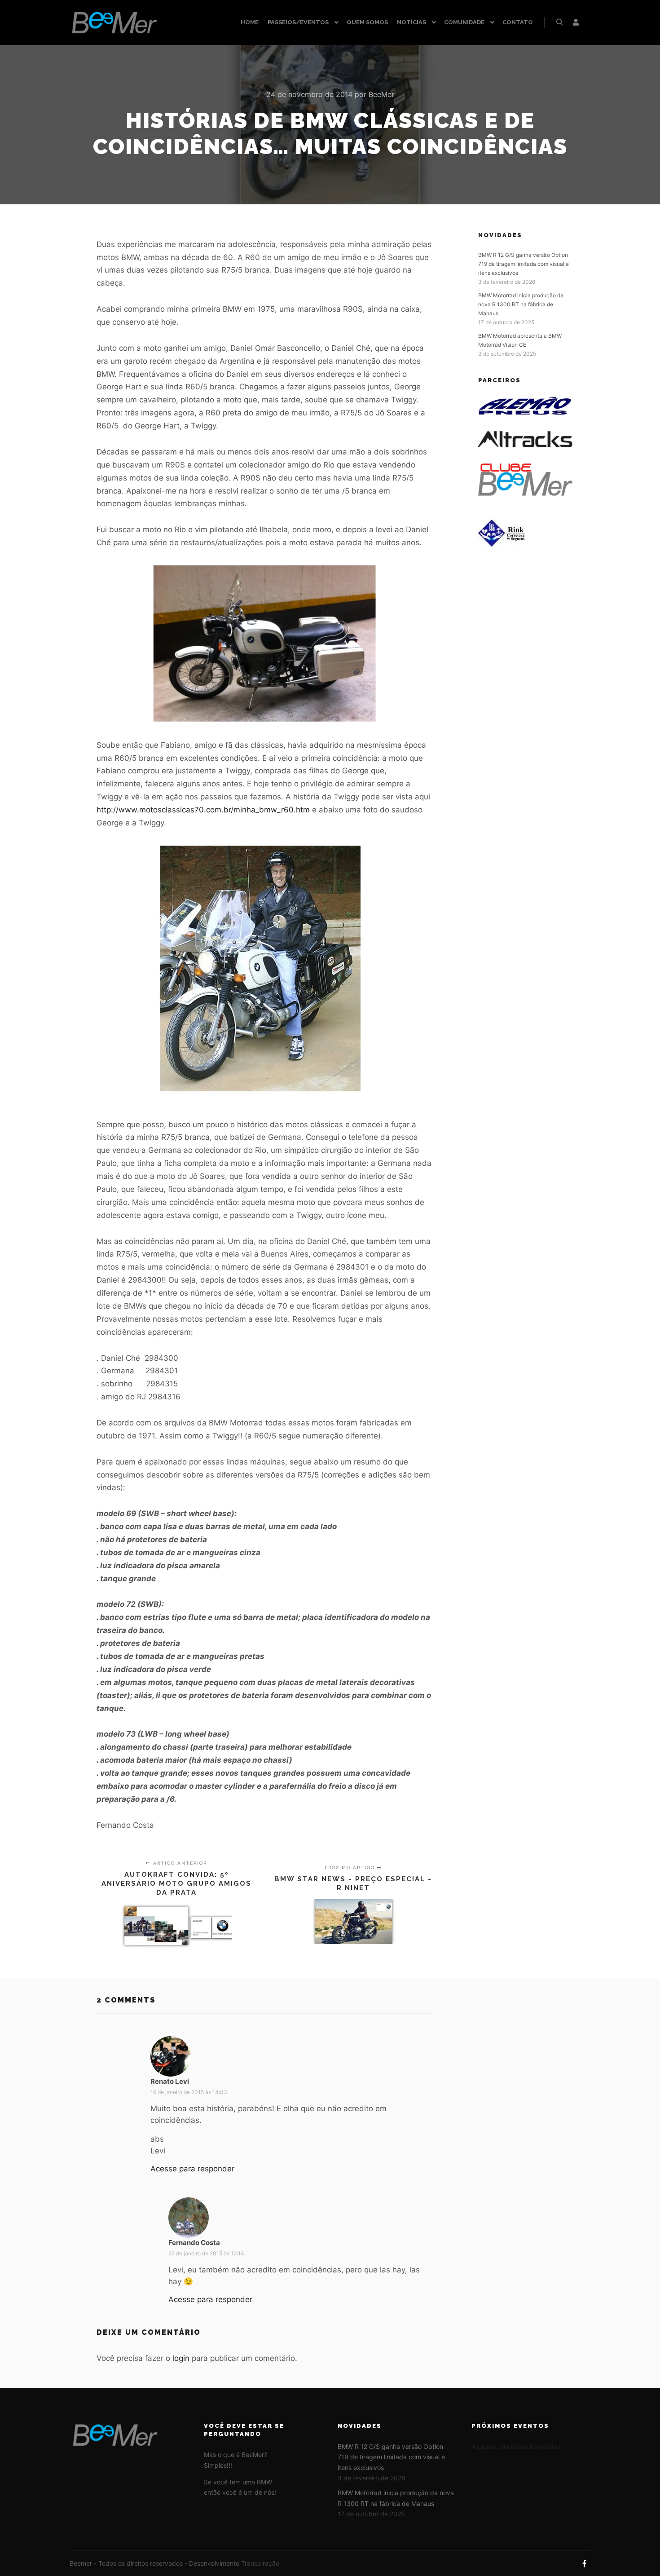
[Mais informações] (576, 22)
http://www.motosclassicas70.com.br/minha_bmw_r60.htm (203, 810)
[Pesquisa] (559, 22)
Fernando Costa (194, 2243)
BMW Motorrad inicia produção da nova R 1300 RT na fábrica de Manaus (521, 304)
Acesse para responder (192, 2169)
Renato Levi (170, 2081)
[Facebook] (585, 2563)
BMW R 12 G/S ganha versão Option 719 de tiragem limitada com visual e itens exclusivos (524, 264)
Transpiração (260, 2563)
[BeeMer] (114, 22)
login (181, 2358)
